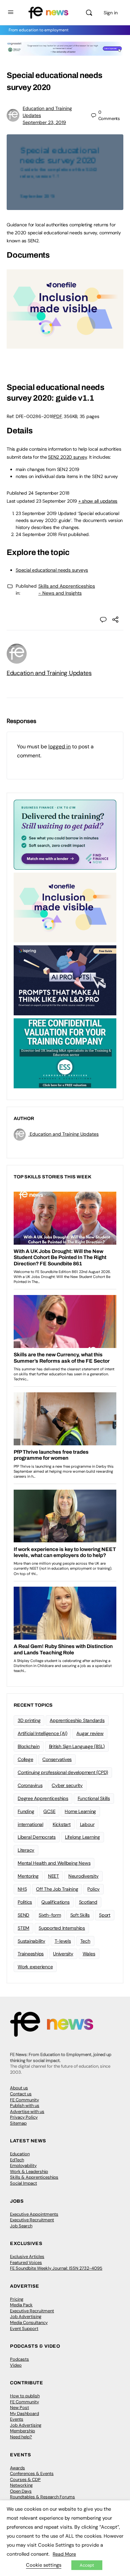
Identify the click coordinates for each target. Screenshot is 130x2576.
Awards (17, 2468)
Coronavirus (30, 1785)
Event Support (24, 2328)
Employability (23, 2165)
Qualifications (55, 1902)
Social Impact (23, 2183)
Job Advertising (26, 2316)
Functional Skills (94, 1798)
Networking (21, 2485)
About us (19, 2088)
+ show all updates (98, 501)
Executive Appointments (34, 2214)
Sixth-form (50, 1915)
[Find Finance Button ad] (65, 834)
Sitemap (18, 2123)
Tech (85, 1941)
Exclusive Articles (27, 2256)
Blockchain (29, 1746)
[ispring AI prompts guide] (65, 980)
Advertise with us (27, 2111)
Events (17, 2419)
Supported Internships (62, 1928)
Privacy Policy (24, 2117)
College (25, 1759)
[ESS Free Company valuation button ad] (65, 1053)
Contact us (21, 2094)
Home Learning (80, 1811)
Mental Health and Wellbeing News (54, 1863)
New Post (19, 2407)
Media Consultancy (29, 2322)
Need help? (21, 2437)
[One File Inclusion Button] (65, 345)
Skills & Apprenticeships (34, 2177)
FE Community (24, 2100)
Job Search (21, 2226)
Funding (26, 1811)
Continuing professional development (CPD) (63, 1772)
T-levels (63, 1941)
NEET (53, 1876)
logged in (59, 746)
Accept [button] (87, 2565)
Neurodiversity (83, 1876)
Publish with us (25, 2105)
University (63, 1954)
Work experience (35, 1967)
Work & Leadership (29, 2171)
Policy (93, 1889)
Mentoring (28, 1876)
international (30, 1824)
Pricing (17, 2299)
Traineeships (31, 1954)
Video (16, 2365)
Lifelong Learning (82, 1837)
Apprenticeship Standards (77, 1720)
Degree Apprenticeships (43, 1798)
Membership (22, 2431)
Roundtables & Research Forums (42, 2497)
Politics (25, 1902)
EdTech (17, 2160)
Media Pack (21, 2305)
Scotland (88, 1902)
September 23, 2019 (44, 122)
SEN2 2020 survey (67, 457)
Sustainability (31, 1941)
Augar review (90, 1733)
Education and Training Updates (49, 673)
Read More (64, 2554)
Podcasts (19, 2359)
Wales (89, 1954)
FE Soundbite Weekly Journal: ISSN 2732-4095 (56, 2268)
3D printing (29, 1720)
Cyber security (67, 1785)
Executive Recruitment (32, 2220)
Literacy (26, 1850)
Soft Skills (80, 1915)
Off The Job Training (57, 1889)
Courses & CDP (25, 2479)
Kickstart (62, 1824)
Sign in (111, 13)
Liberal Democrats (37, 1837)
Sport (105, 1915)
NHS (22, 1889)
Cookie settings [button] (44, 2565)
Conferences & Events (32, 2473)
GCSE (49, 1811)
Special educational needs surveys (52, 570)
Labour (87, 1824)
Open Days (21, 2491)
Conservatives (57, 1759)
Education (20, 2154)
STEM (23, 1928)
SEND (23, 1915)
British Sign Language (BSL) (77, 1746)
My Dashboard (24, 2413)
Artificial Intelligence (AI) (42, 1733)
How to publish (25, 2396)
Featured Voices (26, 2262)
